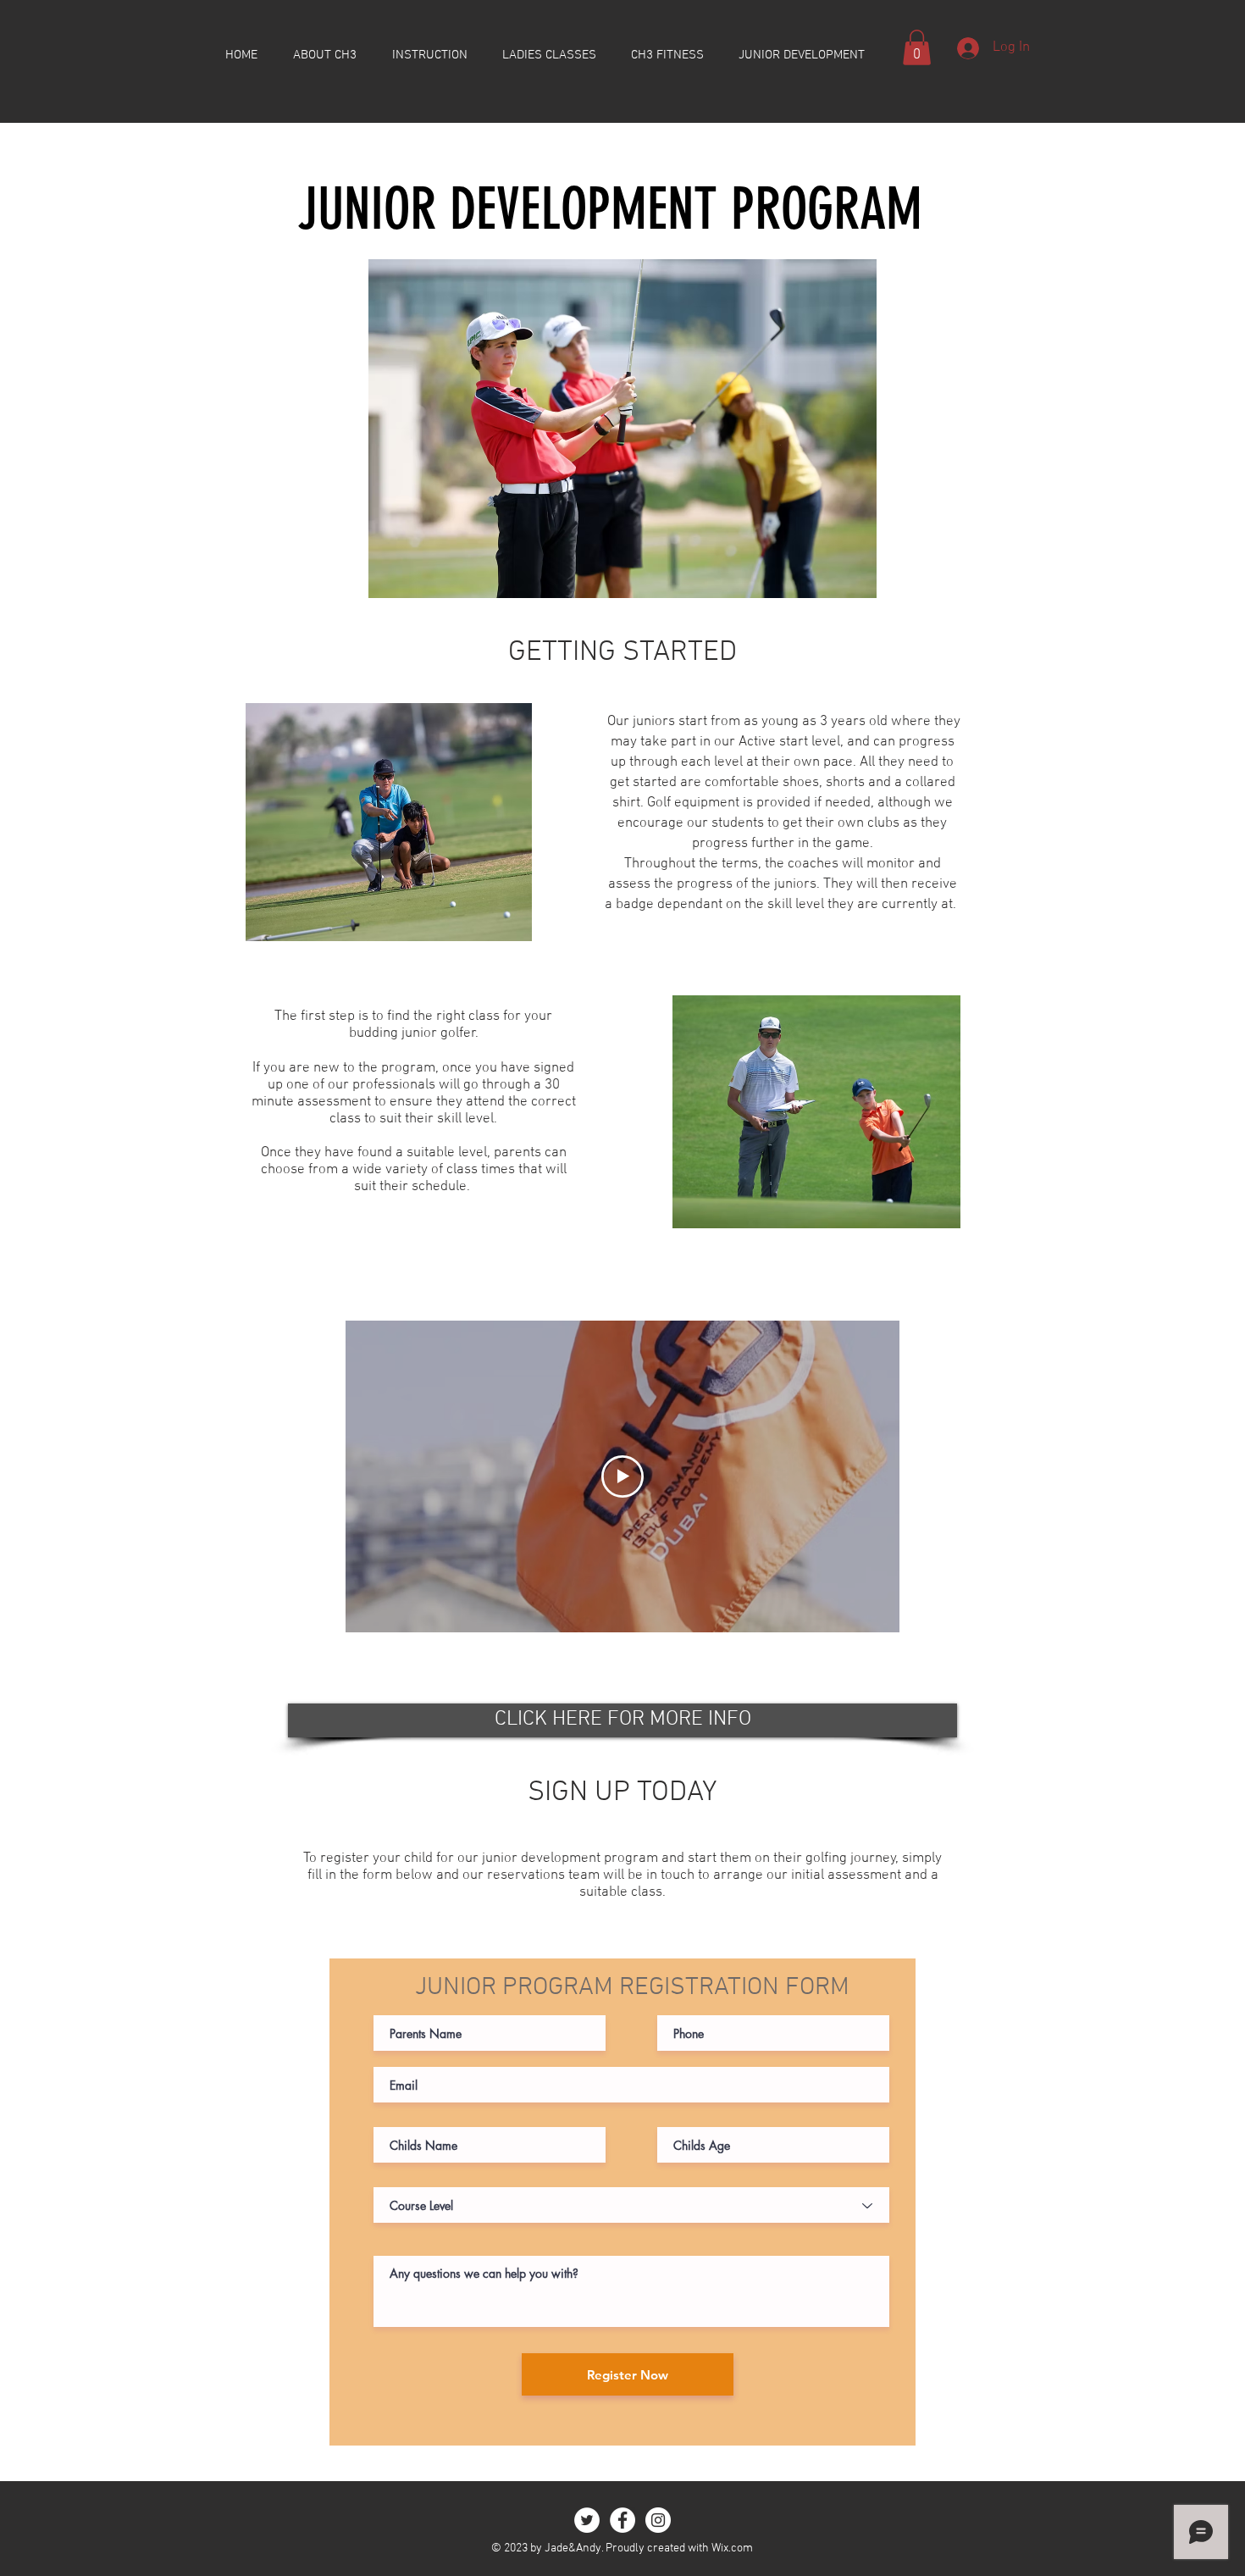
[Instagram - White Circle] (658, 2520)
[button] (917, 47)
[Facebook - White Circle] (622, 2520)
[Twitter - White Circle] (587, 2520)
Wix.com (732, 2548)
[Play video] (622, 1476)
